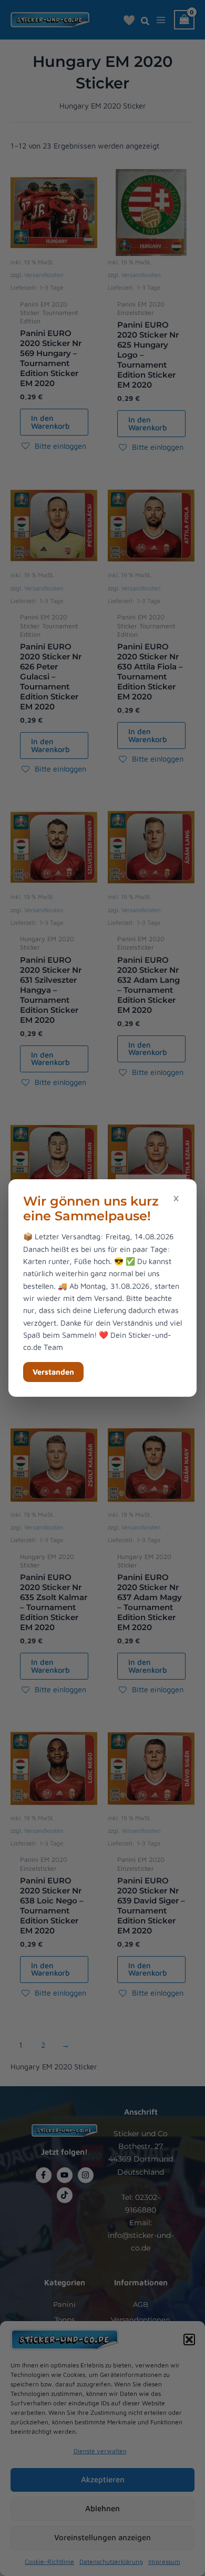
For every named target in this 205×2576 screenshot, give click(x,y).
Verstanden (53, 1372)
